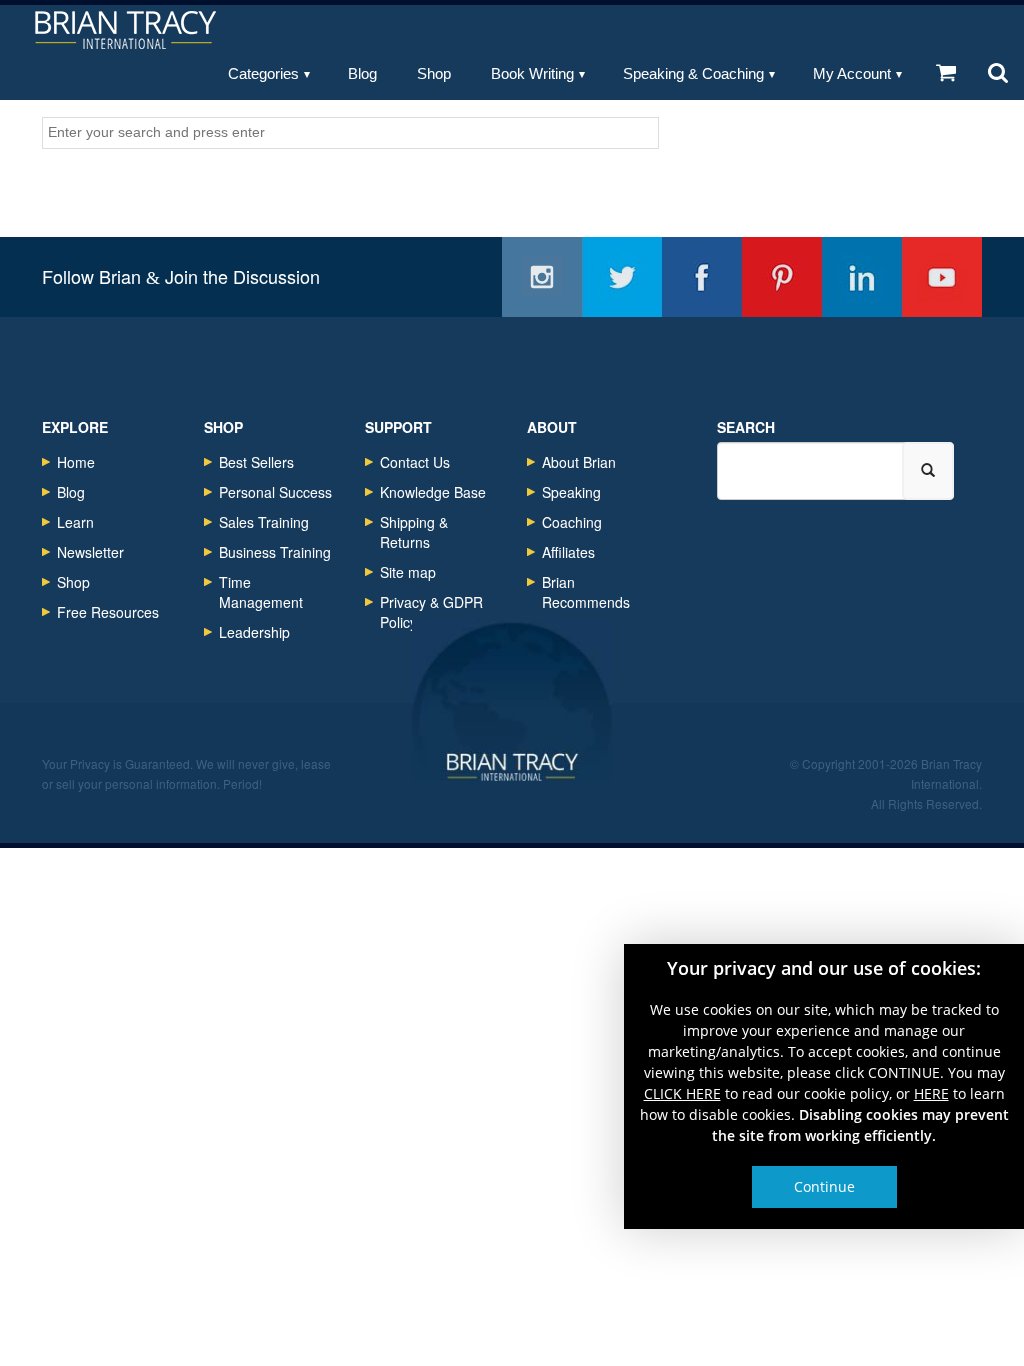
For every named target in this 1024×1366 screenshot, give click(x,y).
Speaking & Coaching (693, 73)
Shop (434, 73)
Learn (75, 522)
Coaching (572, 522)
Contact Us (415, 462)
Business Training (275, 552)
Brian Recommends (586, 592)
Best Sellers (256, 462)
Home (76, 462)
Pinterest (782, 277)
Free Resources (108, 612)
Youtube (942, 277)
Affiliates (568, 552)
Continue (824, 1186)
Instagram (542, 277)
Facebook (702, 277)
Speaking (571, 492)
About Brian (579, 462)
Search (746, 427)
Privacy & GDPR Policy (431, 612)
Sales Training (264, 522)
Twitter (622, 277)
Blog (362, 73)
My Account (852, 73)
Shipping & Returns (414, 532)
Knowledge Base (433, 492)
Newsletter (90, 552)
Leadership (254, 632)
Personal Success (275, 492)
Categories (263, 73)
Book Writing (532, 73)
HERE (931, 1093)
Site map (408, 572)
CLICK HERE (682, 1093)
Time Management (261, 592)
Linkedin (862, 277)
